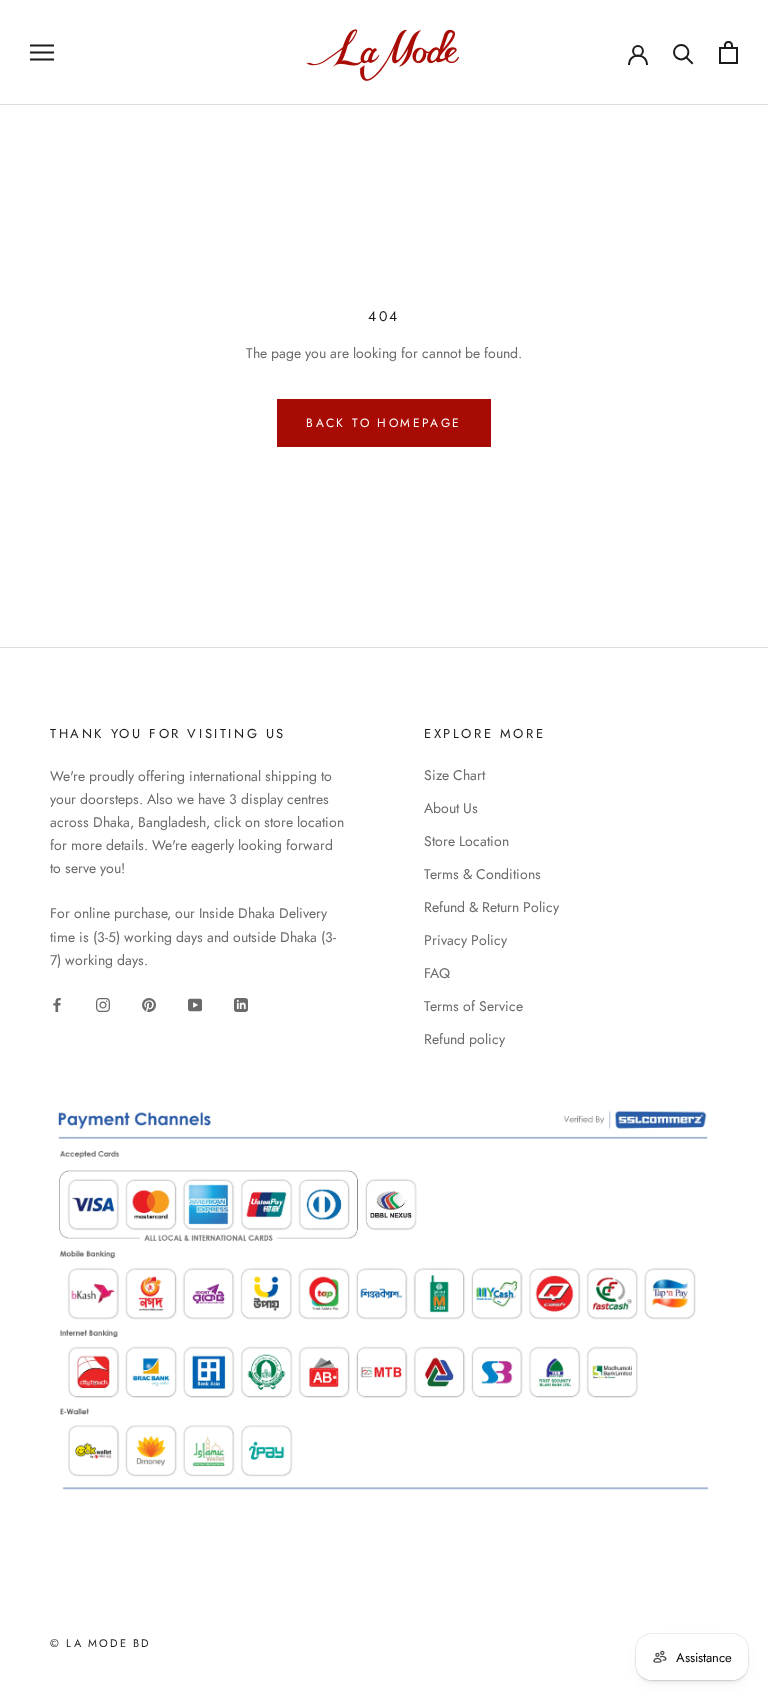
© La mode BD (100, 1643)
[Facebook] (57, 1003)
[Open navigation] (42, 52)
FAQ (437, 973)
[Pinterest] (149, 1003)
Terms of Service (473, 1006)
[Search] (683, 52)
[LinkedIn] (241, 1003)
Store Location (466, 841)
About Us (451, 808)
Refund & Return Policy (491, 907)
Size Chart (454, 775)
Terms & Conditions (482, 874)
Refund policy (464, 1039)
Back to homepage (383, 423)
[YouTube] (195, 1003)
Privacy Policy (465, 940)
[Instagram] (103, 1003)
